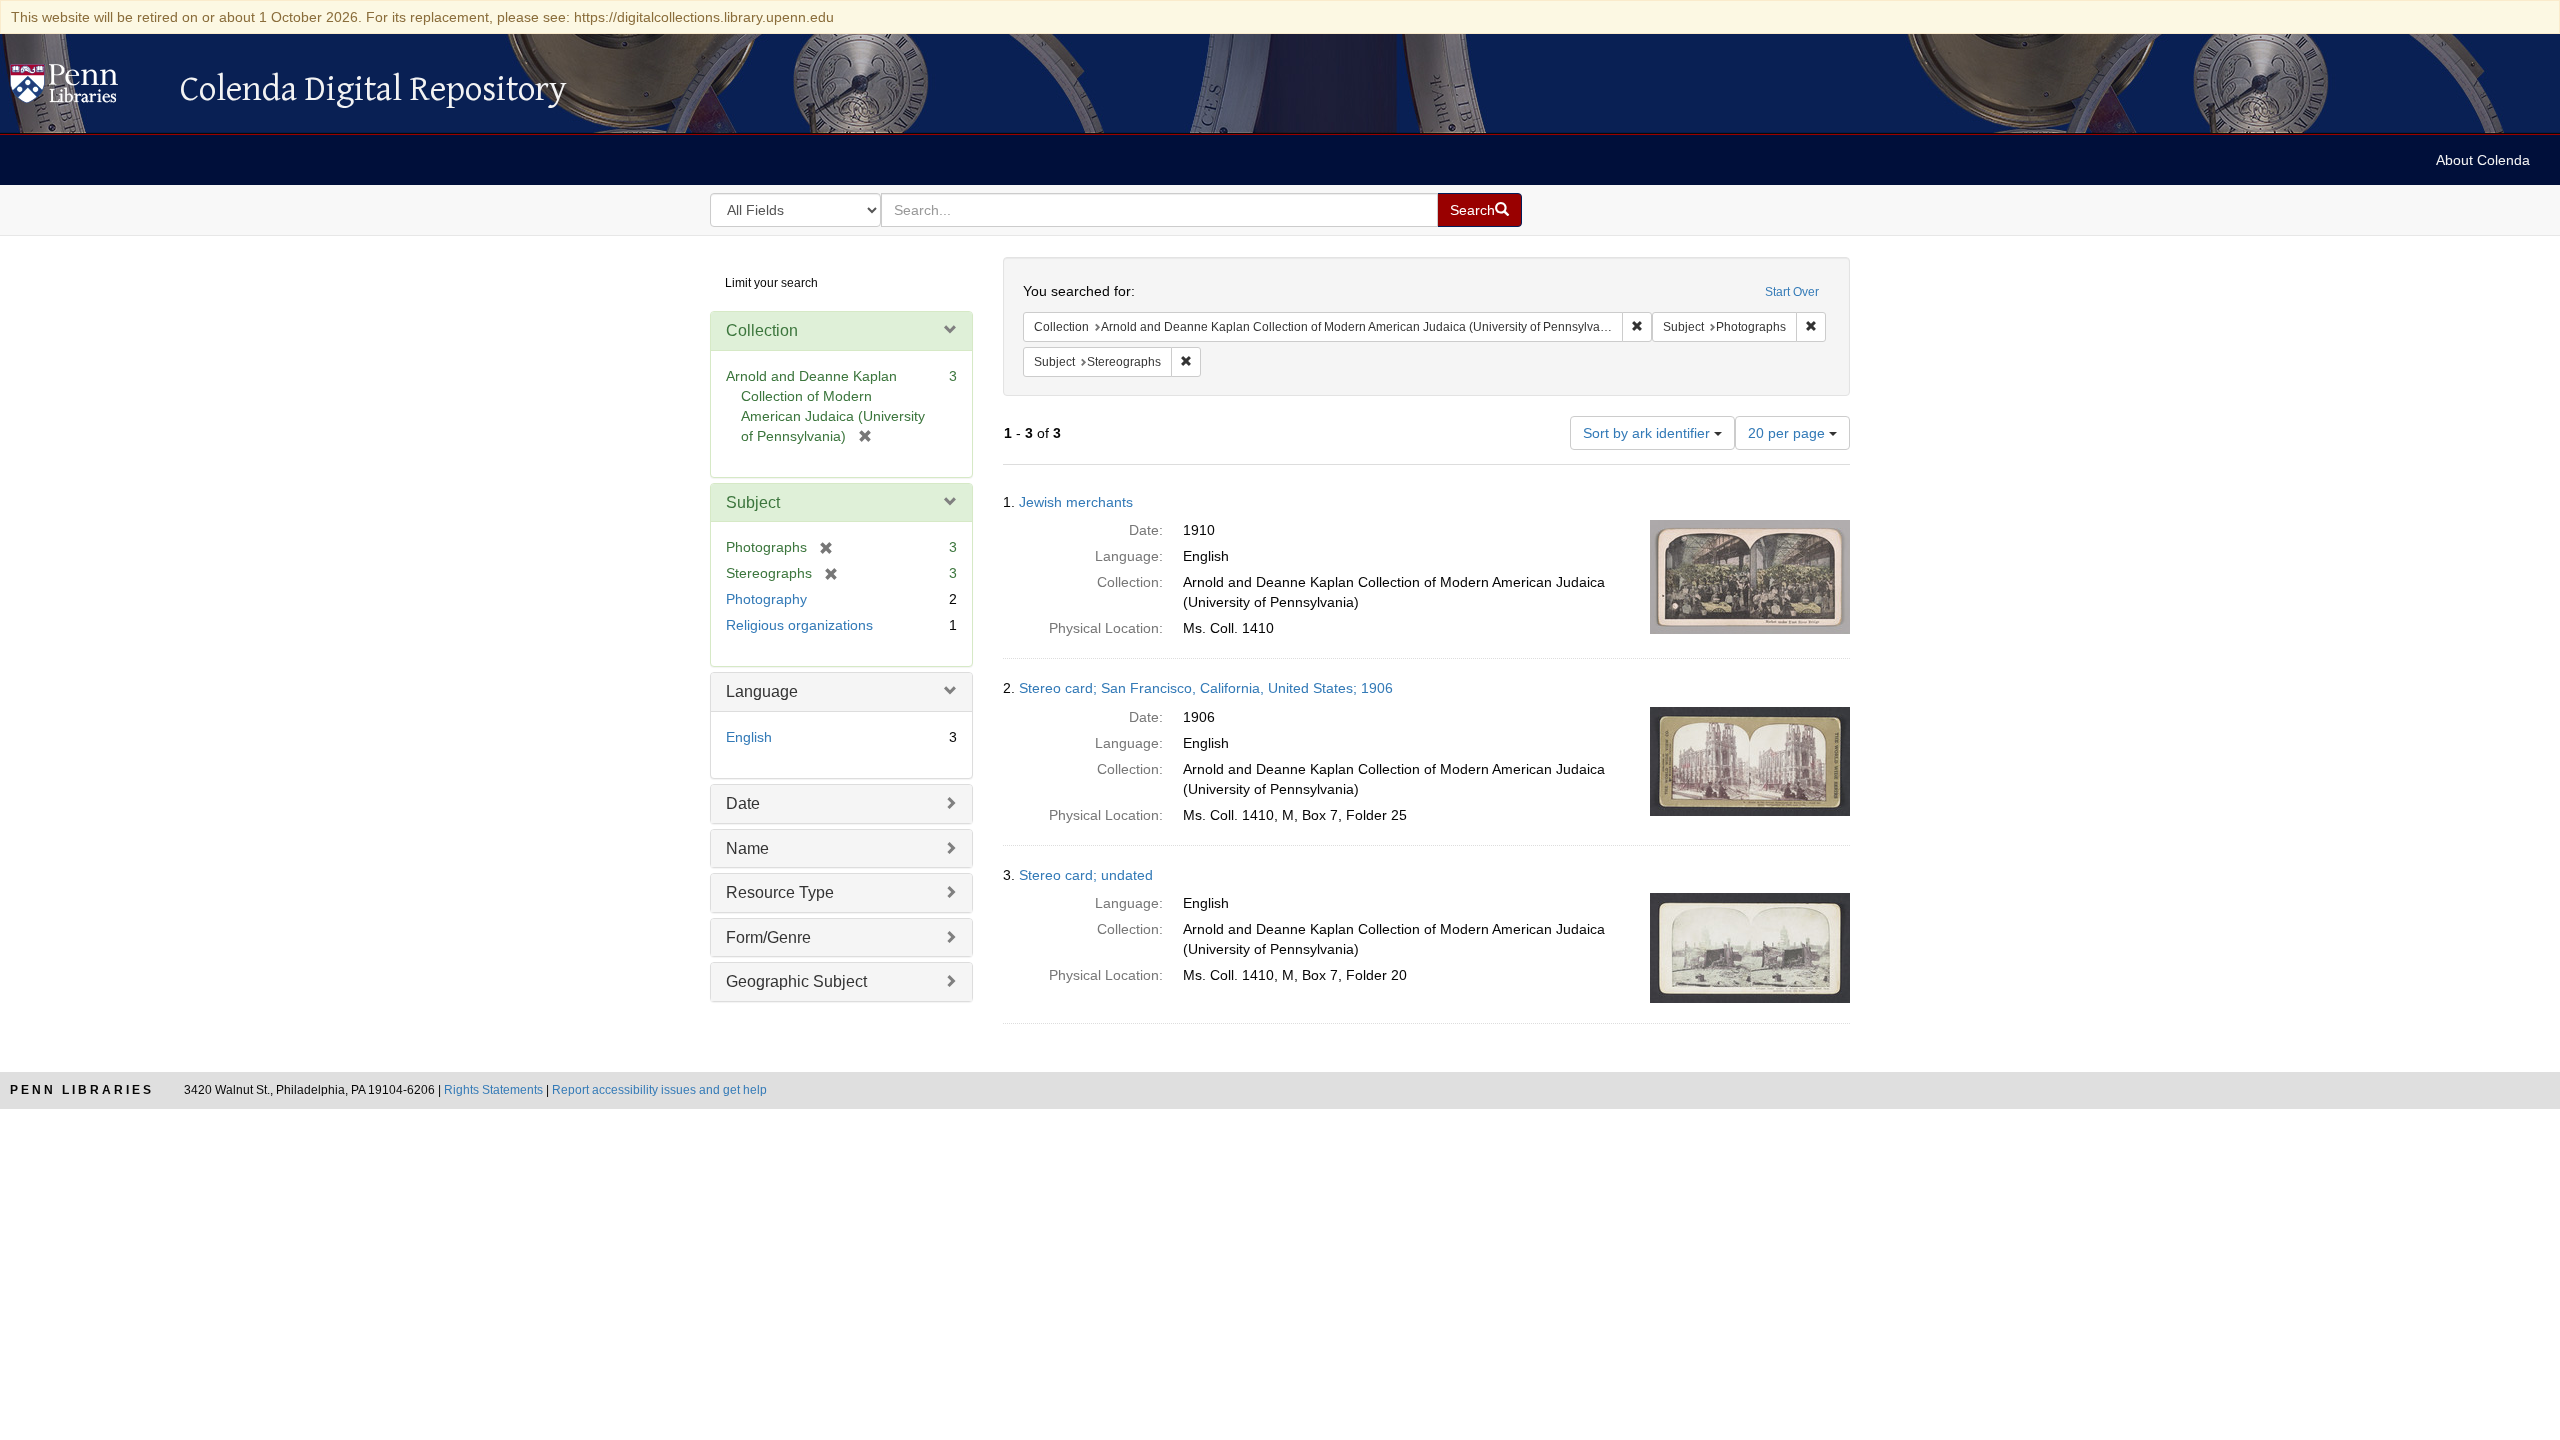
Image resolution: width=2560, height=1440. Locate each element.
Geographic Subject (796, 981)
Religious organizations (799, 625)
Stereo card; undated (1086, 875)
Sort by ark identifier (1648, 433)
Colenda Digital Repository (85, 89)
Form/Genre (768, 937)
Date (743, 803)
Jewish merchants (1076, 502)
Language (762, 691)
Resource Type (780, 892)
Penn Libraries (82, 1090)
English (749, 737)
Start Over (1792, 292)
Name (747, 848)
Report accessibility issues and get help (659, 1090)
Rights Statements (493, 1090)
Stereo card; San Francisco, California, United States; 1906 (1206, 688)
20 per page (1788, 433)
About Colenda (2483, 160)
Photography (766, 599)
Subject (753, 502)
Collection (762, 330)
